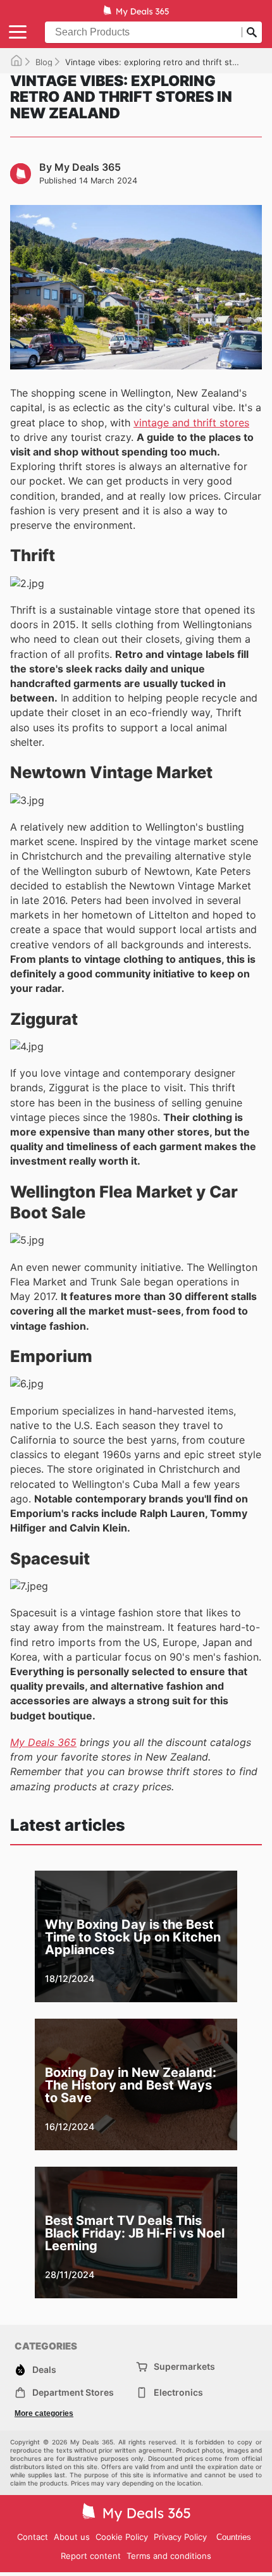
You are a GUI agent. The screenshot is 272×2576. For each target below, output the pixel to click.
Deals (44, 2369)
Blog (44, 62)
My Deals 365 (43, 1742)
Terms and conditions (169, 2556)
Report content (91, 2556)
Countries (234, 2537)
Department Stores (73, 2392)
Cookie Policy (122, 2537)
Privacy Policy (180, 2537)
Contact (33, 2537)
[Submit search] (252, 32)
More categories (44, 2413)
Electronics (178, 2392)
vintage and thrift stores (191, 423)
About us (72, 2537)
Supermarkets (184, 2366)
